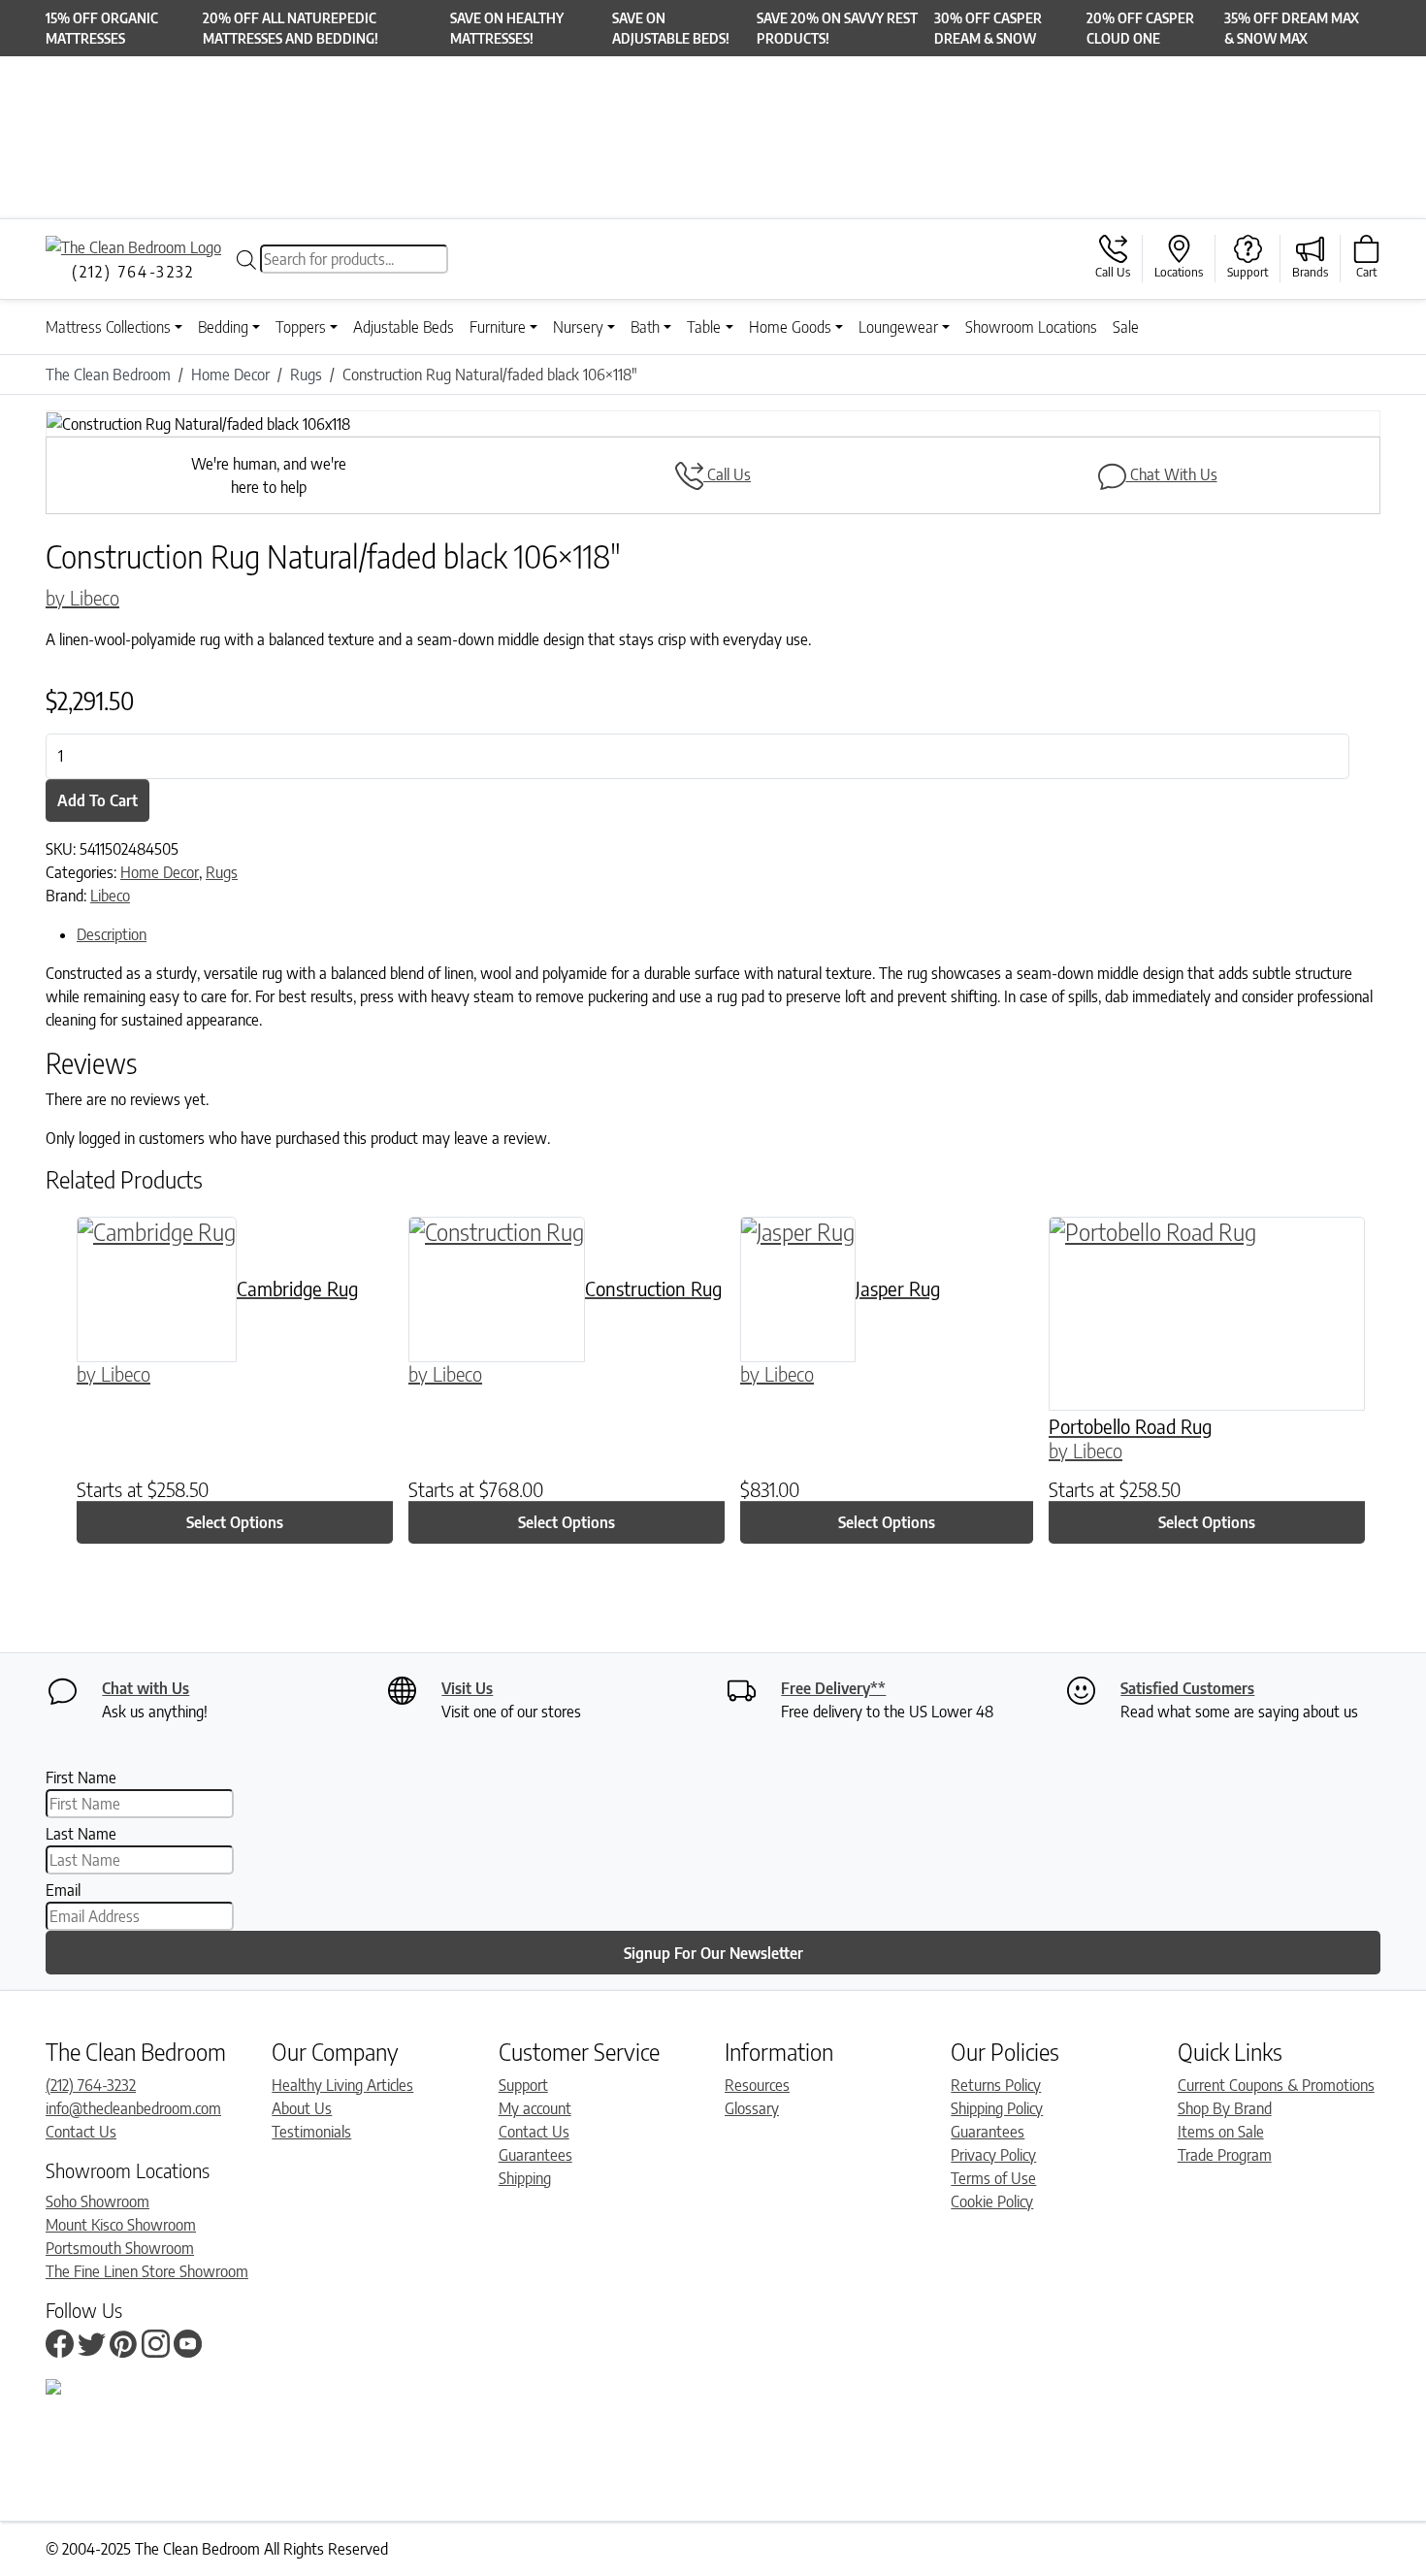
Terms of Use (993, 2178)
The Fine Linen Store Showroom (147, 2271)
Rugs (222, 872)
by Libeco (82, 597)
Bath (645, 327)
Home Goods (790, 327)
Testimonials (311, 2132)
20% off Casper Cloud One (1140, 28)
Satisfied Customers (1187, 1688)
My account (535, 2108)
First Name (81, 1777)
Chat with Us (146, 1688)
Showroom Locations (1031, 327)
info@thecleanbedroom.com (133, 2108)
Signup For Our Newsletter (713, 1953)
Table (704, 327)
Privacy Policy (993, 2155)
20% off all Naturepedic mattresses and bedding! (291, 28)
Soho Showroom (97, 2201)
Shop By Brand (1225, 2108)
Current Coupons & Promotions (1276, 2085)
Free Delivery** (833, 1688)
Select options (235, 1522)
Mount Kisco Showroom (121, 2225)
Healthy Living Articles (342, 2085)
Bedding (223, 327)
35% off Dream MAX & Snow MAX (1292, 28)
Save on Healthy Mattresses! (507, 28)
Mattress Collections (108, 327)
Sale (1126, 327)
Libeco (110, 896)
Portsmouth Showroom (120, 2248)
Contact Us (81, 2132)
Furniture (498, 327)
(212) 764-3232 (91, 2085)
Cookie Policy (992, 2201)
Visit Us (467, 1688)
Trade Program (1225, 2155)
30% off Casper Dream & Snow (988, 28)
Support (523, 2085)
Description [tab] (112, 934)
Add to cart (97, 800)
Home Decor (160, 872)
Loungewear (898, 327)
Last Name (81, 1834)
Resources (757, 2085)
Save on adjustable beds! (671, 28)
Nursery (578, 327)
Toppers (301, 327)
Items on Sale (1221, 2132)
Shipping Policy (997, 2108)
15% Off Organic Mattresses (102, 28)
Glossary (752, 2108)
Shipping (525, 2178)
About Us (302, 2108)
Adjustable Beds (404, 327)
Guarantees (535, 2155)
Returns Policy (996, 2085)
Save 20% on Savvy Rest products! (837, 28)
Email (63, 1890)
